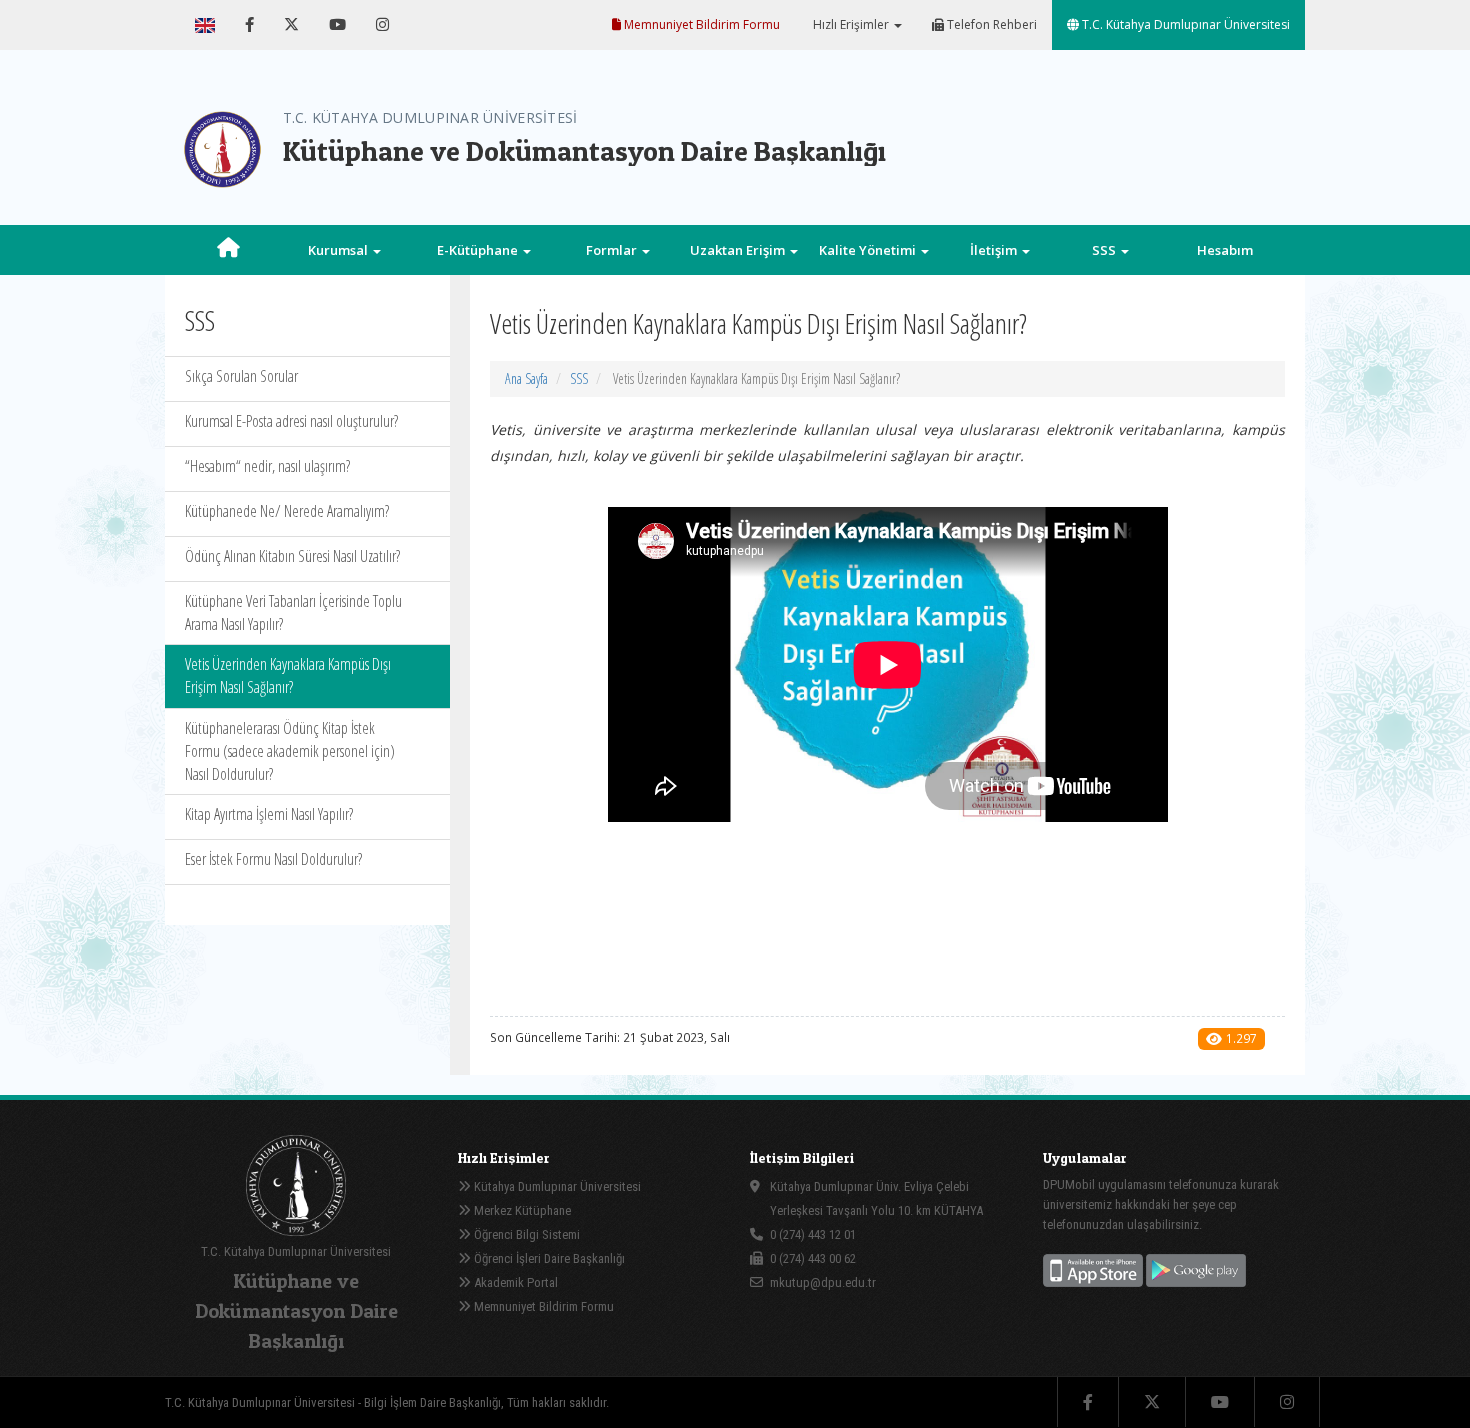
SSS (579, 378)
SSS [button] (1105, 250)
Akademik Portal (514, 1282)
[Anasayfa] (228, 250)
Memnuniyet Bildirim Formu (700, 24)
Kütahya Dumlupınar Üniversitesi (556, 1186)
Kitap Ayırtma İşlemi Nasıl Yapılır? (269, 814)
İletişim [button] (995, 250)
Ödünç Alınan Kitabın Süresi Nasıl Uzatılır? (292, 556)
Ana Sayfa (526, 378)
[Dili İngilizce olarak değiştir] (205, 25)
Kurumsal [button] (339, 250)
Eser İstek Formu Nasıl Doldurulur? (273, 859)
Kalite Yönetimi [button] (869, 250)
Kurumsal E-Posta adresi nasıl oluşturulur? (291, 421)
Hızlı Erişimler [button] (851, 24)
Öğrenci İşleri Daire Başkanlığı (548, 1258)
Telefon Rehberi (990, 24)
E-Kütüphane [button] (479, 250)
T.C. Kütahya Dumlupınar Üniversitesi (1184, 24)
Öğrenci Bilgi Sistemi (525, 1234)
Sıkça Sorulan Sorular (241, 376)
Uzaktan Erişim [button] (739, 250)
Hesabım (1225, 250)
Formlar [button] (613, 250)
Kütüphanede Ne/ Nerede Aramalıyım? (287, 511)
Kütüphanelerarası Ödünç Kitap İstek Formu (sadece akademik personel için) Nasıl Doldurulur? (290, 751)
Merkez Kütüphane (521, 1210)
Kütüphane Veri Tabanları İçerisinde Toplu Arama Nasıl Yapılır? (293, 612)
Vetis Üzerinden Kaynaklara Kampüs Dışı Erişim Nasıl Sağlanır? (288, 675)
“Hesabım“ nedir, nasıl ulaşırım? (267, 466)
